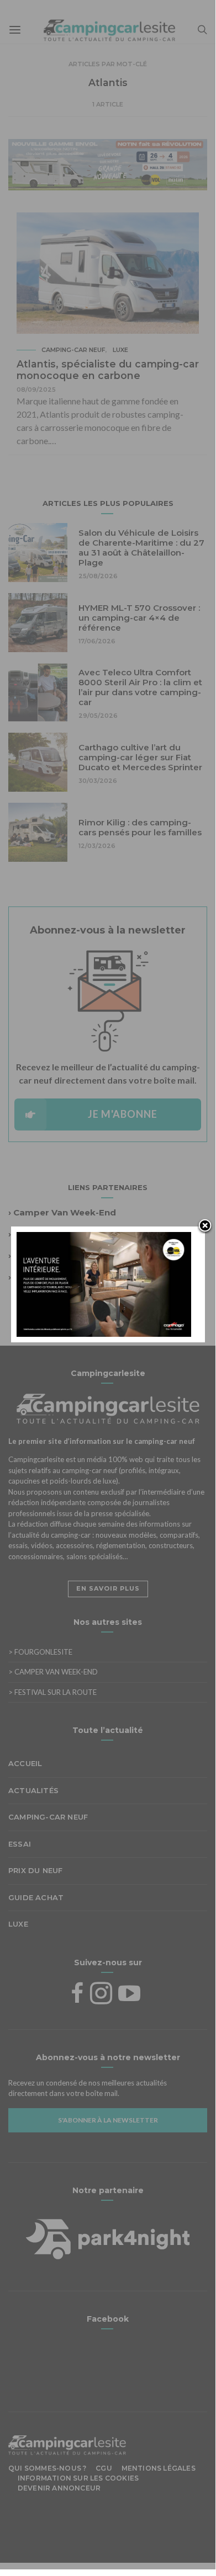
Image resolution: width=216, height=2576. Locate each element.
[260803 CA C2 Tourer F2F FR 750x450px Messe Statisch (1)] (104, 1283)
